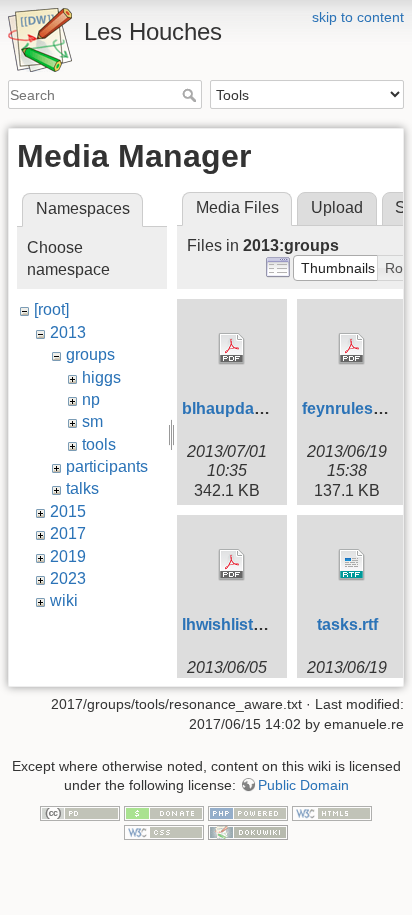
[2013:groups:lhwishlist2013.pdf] (232, 565)
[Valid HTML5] (332, 812)
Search (191, 95)
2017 (68, 533)
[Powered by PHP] (248, 812)
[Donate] (164, 812)
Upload (337, 207)
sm (92, 421)
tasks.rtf (347, 624)
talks (82, 488)
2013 (68, 332)
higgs (101, 377)
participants (107, 466)
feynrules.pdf (352, 408)
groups (90, 354)
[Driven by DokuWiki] (248, 832)
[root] (51, 309)
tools (99, 444)
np (91, 399)
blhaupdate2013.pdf (257, 408)
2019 (68, 556)
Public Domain (303, 785)
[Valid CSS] (164, 832)
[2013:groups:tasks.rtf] (352, 565)
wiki (64, 600)
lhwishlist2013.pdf (250, 624)
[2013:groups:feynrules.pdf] (352, 349)
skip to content (358, 17)
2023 (68, 578)
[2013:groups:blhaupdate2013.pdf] (232, 349)
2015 (68, 511)
